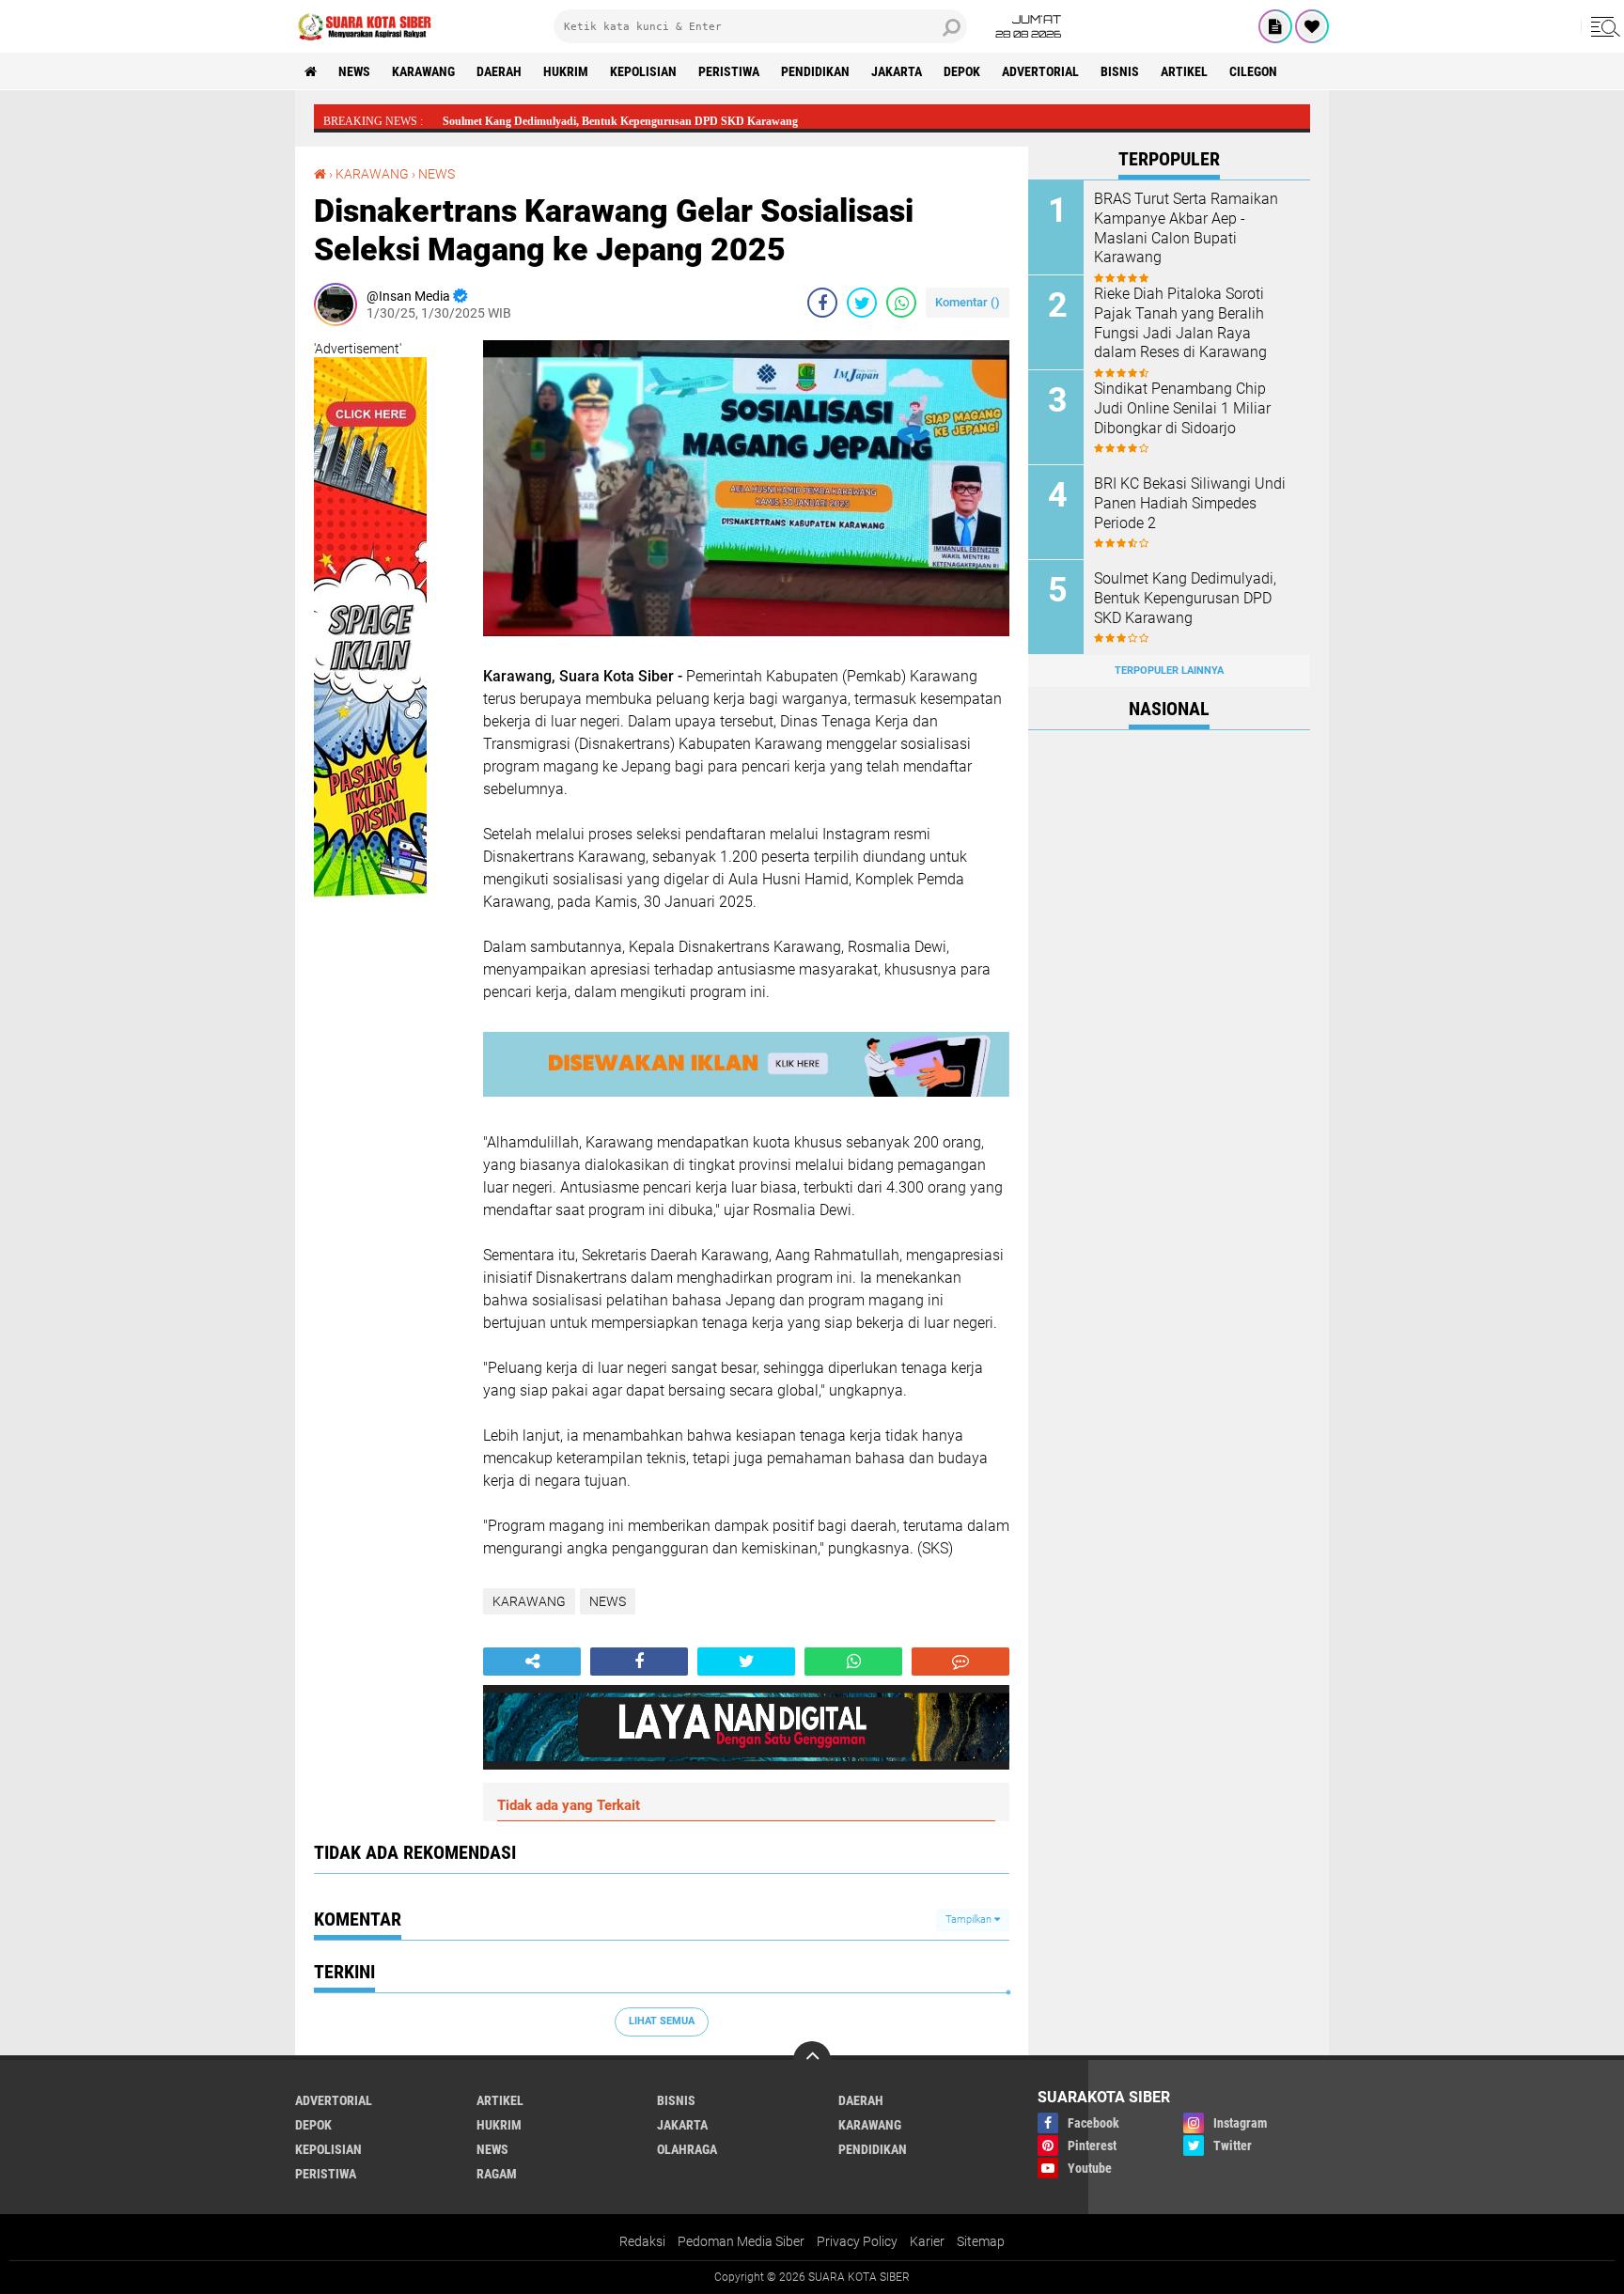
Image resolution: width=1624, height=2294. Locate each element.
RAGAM (497, 2174)
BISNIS (1120, 71)
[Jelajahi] (1602, 26)
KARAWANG (423, 71)
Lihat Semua (662, 2021)
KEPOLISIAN (643, 71)
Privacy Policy (857, 2241)
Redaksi (642, 2241)
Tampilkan (970, 1919)
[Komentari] (960, 1662)
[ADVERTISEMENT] (370, 916)
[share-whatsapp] (901, 303)
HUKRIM (566, 71)
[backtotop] (812, 2060)
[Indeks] (1275, 26)
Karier (927, 2241)
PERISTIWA (729, 71)
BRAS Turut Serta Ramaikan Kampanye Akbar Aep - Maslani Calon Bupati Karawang (1186, 228)
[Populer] (1312, 26)
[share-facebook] (822, 303)
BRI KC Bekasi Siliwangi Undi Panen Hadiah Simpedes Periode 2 (1190, 503)
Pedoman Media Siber (741, 2241)
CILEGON (1253, 71)
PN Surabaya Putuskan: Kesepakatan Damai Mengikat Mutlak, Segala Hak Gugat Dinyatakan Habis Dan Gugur (717, 121)
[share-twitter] (862, 303)
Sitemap (981, 2241)
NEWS (354, 71)
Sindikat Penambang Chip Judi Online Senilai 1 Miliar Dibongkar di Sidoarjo (1182, 408)
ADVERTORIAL (1040, 71)
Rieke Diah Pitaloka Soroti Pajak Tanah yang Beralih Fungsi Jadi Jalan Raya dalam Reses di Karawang (1180, 323)
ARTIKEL (1184, 71)
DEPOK (962, 71)
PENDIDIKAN (815, 71)
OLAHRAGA (687, 2149)
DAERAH (499, 71)
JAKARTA (897, 71)
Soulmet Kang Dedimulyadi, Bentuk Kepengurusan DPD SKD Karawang (1185, 598)
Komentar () (968, 302)
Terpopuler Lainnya (1169, 671)
